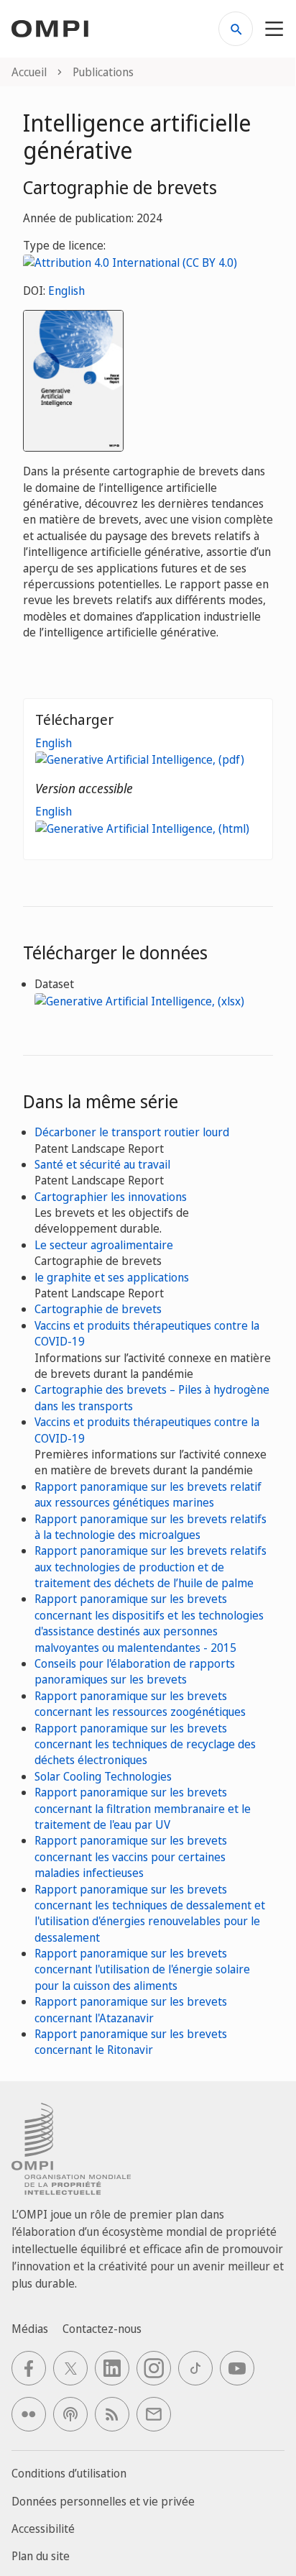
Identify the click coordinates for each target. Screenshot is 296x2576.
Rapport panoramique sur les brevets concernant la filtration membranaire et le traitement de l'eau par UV (143, 1808)
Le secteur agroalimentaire (104, 1245)
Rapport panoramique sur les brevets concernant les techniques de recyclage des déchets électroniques (145, 1744)
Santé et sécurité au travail (102, 1164)
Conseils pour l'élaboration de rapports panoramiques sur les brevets (135, 1671)
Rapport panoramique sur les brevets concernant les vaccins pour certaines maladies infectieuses (131, 1856)
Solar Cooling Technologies (103, 1776)
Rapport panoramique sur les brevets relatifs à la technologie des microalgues (151, 1527)
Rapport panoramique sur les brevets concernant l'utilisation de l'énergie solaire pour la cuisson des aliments (142, 1969)
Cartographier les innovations (111, 1197)
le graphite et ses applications (112, 1277)
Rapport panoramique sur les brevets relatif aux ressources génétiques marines (148, 1494)
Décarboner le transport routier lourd (132, 1132)
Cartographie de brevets (98, 1309)
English (66, 291)
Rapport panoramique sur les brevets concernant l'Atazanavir (131, 2009)
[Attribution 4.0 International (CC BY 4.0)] (130, 262)
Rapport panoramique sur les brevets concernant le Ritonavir (131, 2042)
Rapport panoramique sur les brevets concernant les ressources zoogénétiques (140, 1704)
